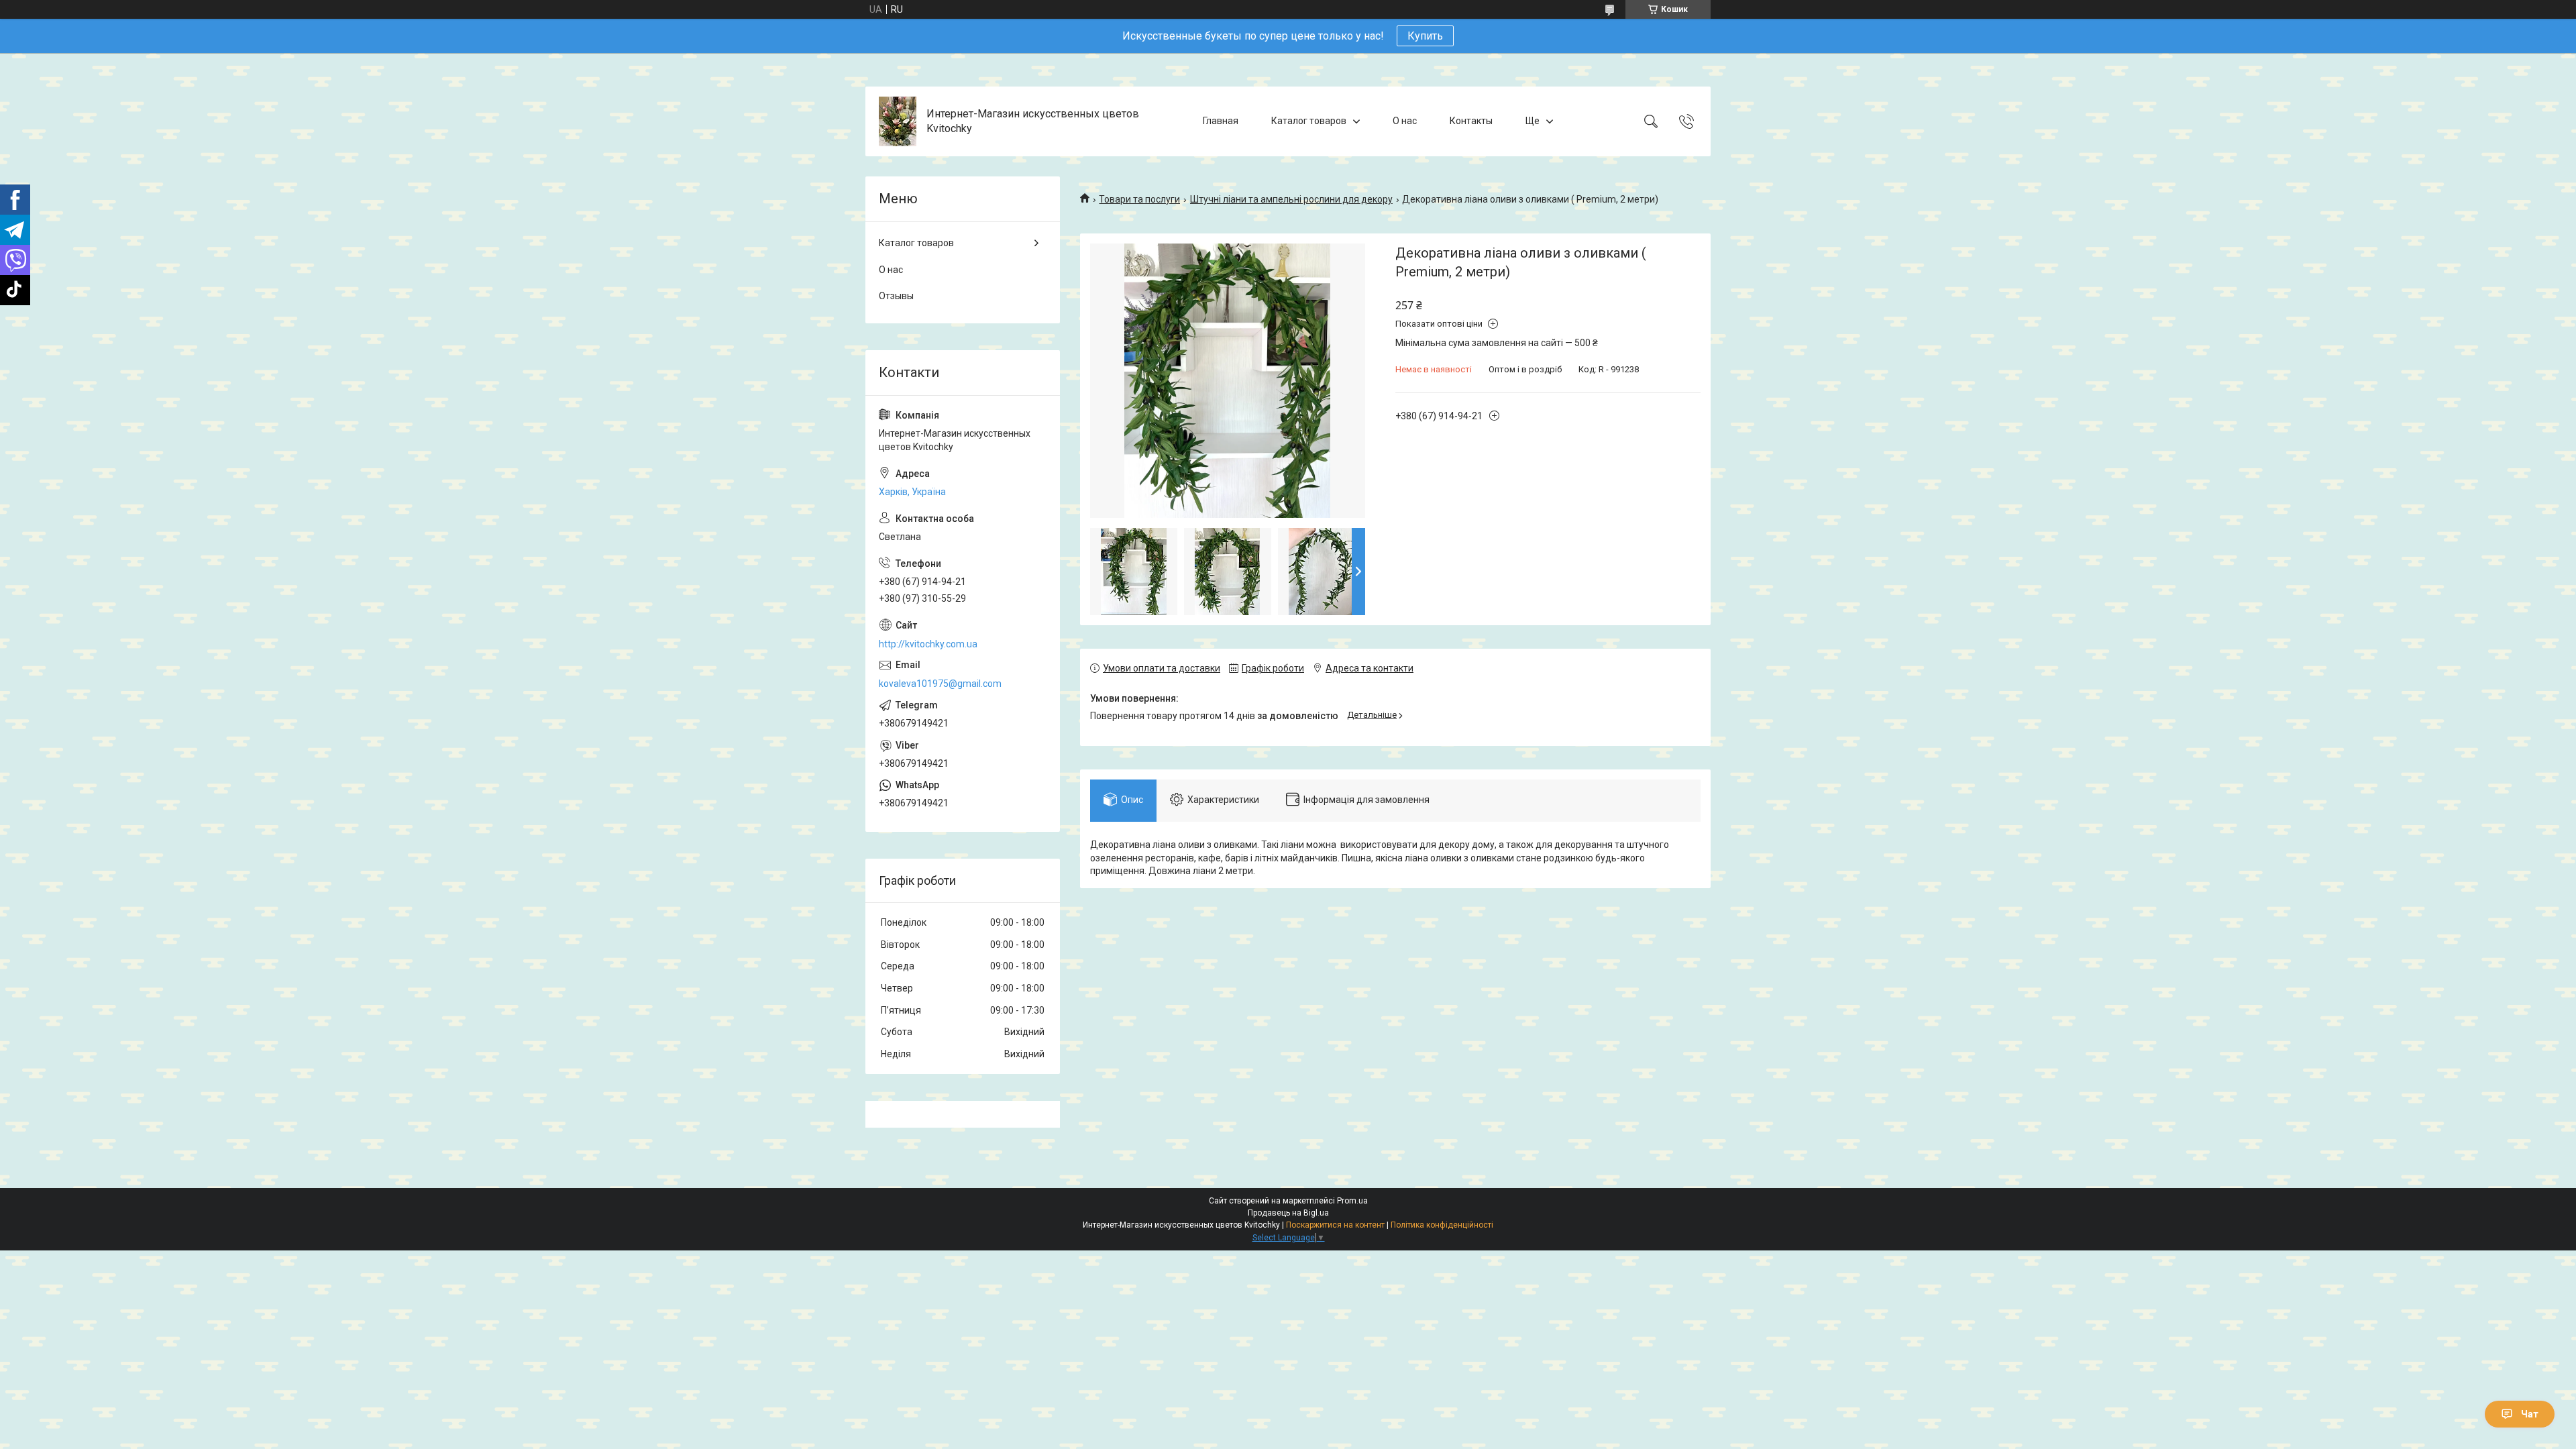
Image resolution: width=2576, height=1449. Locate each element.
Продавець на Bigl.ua (1288, 1213)
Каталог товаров (1309, 121)
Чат (2530, 1414)
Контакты (1471, 121)
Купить (1425, 36)
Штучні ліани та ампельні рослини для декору (1291, 199)
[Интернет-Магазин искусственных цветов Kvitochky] (898, 121)
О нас (1405, 121)
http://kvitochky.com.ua (928, 644)
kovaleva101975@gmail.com (940, 684)
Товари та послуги (1139, 199)
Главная (1221, 121)
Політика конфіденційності (1442, 1225)
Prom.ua (1352, 1201)
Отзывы (896, 296)
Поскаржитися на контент (1335, 1225)
